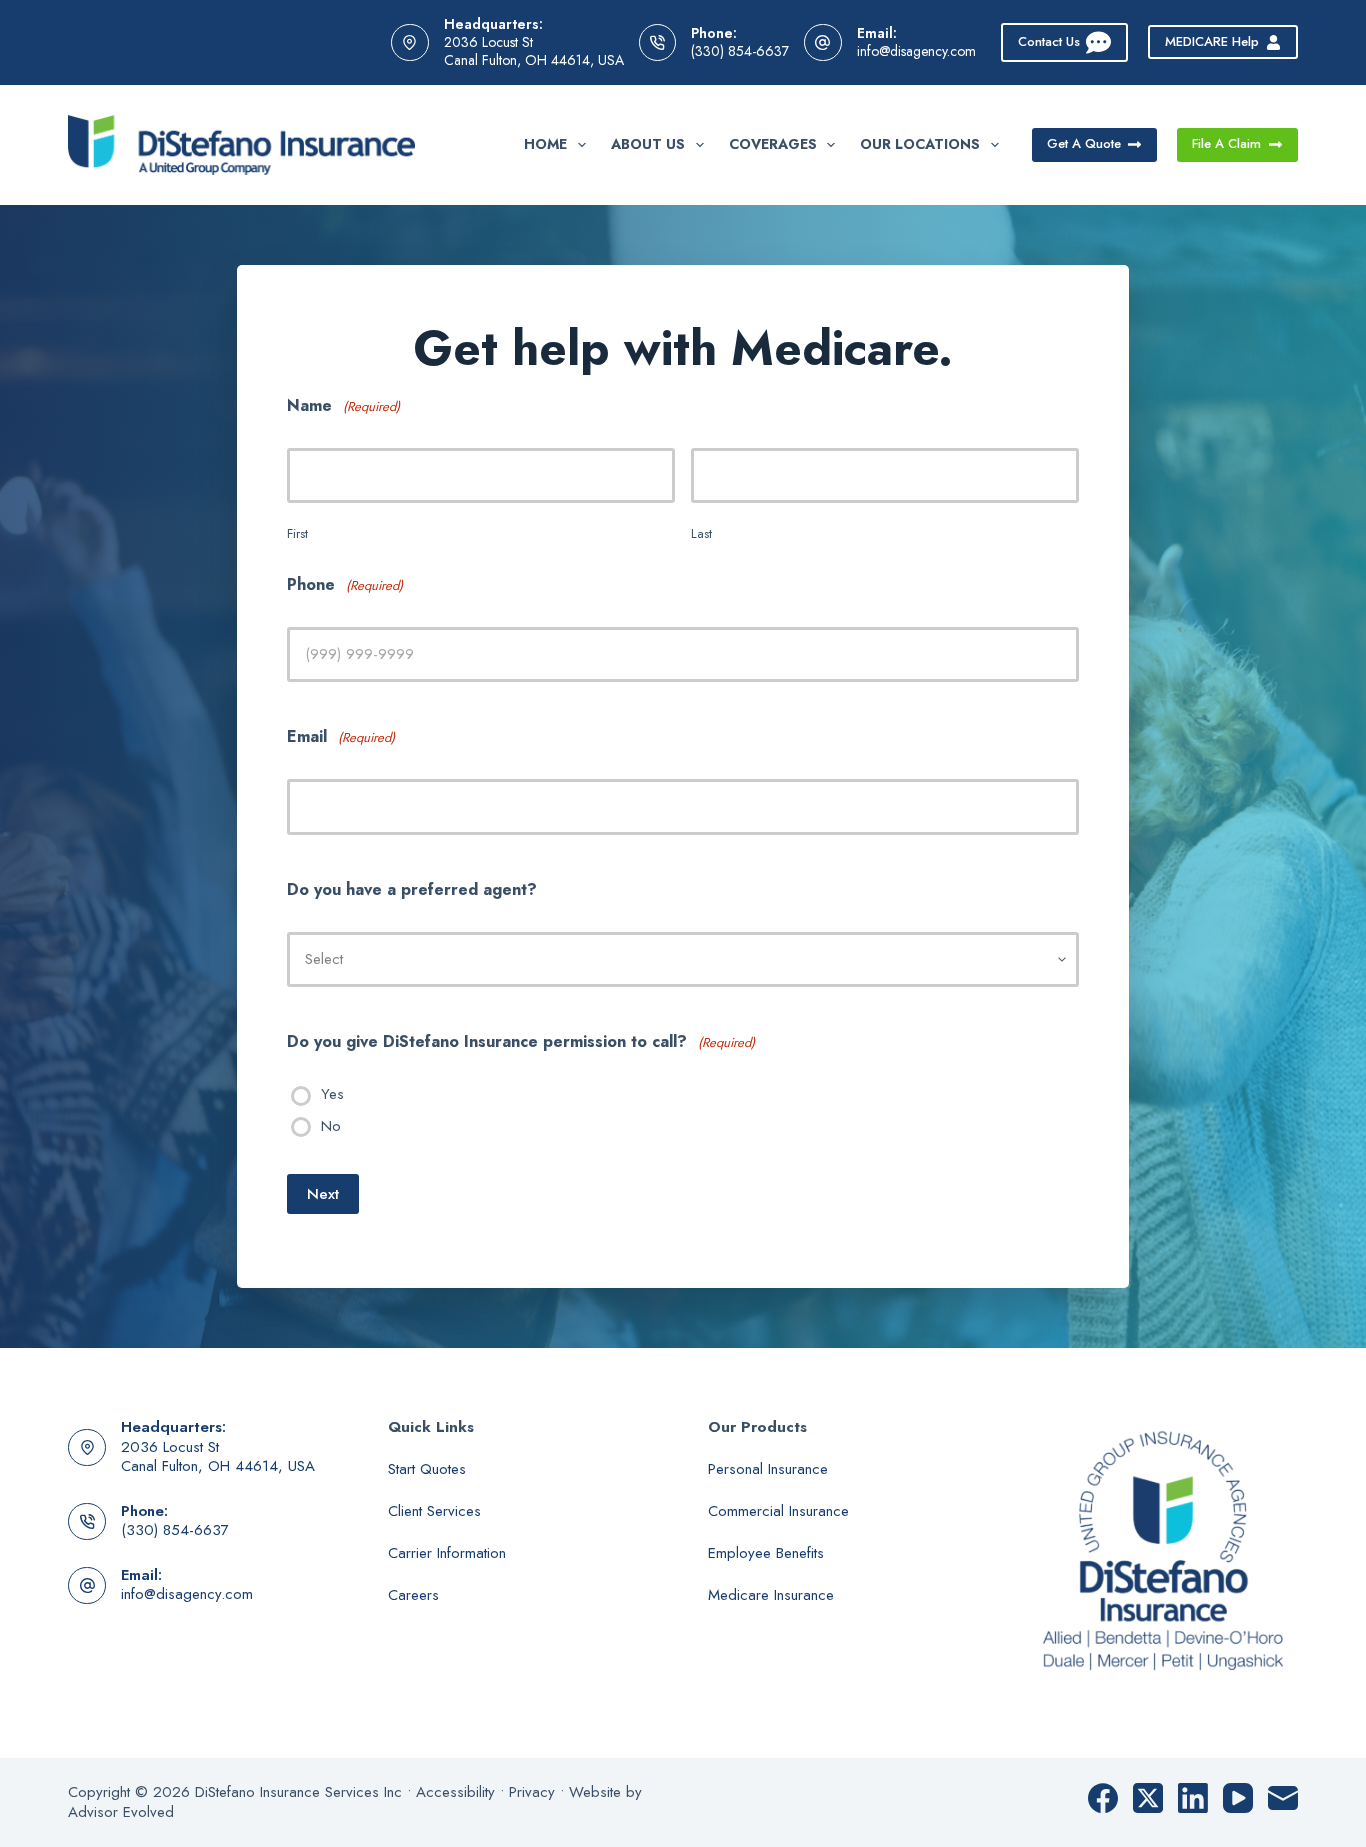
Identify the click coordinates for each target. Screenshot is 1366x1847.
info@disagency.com (916, 51)
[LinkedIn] (1193, 1798)
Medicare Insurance (771, 1595)
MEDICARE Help (1212, 41)
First (297, 533)
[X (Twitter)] (1148, 1798)
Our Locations (920, 144)
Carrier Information (447, 1553)
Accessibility (455, 1792)
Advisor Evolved (121, 1812)
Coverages (773, 144)
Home (545, 144)
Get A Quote (1084, 143)
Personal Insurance (768, 1469)
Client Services (434, 1511)
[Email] (1283, 1798)
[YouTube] (1238, 1798)
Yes (332, 1095)
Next (323, 1194)
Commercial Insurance (778, 1511)
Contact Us (1049, 41)
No (331, 1127)
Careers (413, 1595)
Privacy (532, 1792)
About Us (648, 144)
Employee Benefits (766, 1553)
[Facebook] (1103, 1798)
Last (701, 533)
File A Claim (1226, 143)
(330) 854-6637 (740, 51)
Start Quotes (427, 1469)
